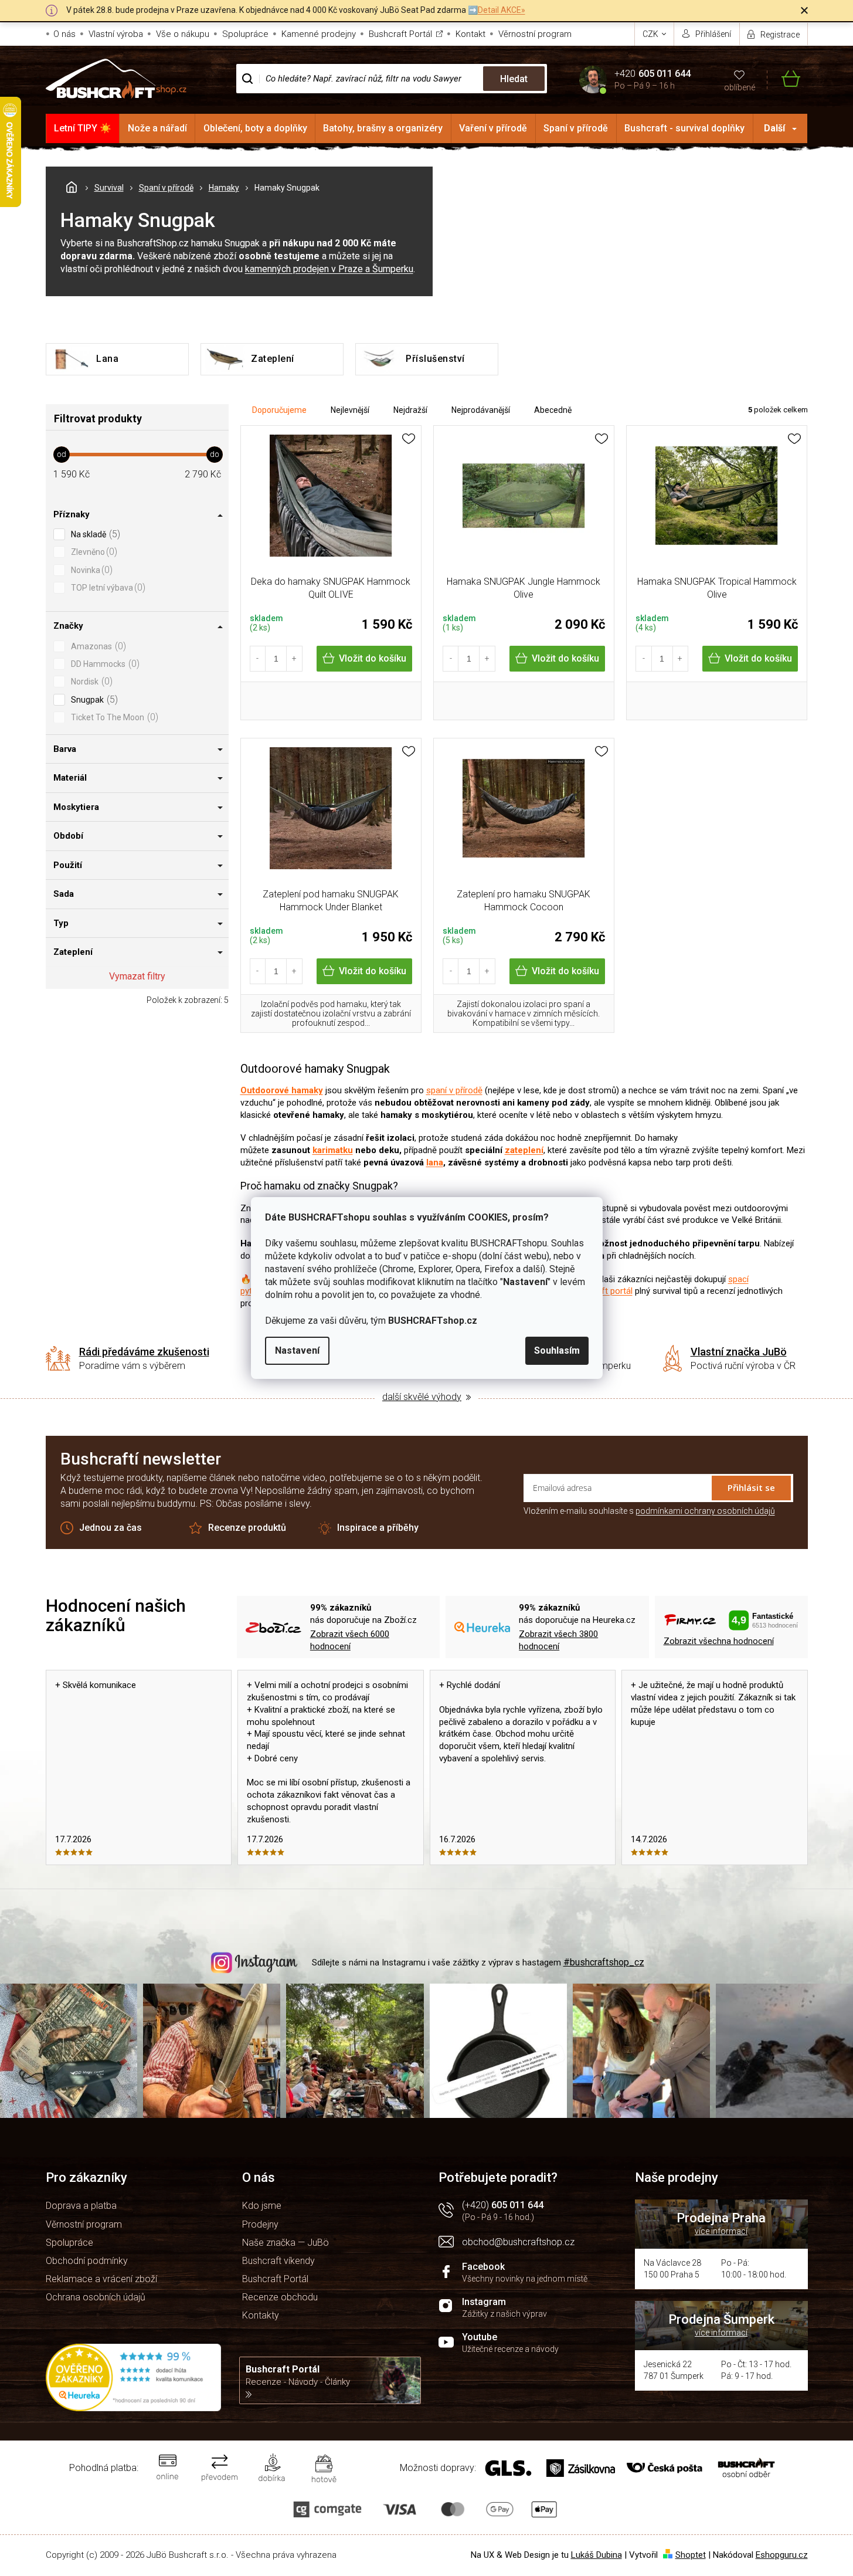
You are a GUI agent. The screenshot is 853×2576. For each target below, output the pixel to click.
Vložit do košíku (373, 658)
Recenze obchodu (280, 2297)
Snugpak (93, 699)
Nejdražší (410, 410)
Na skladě (94, 534)
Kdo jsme (262, 2206)
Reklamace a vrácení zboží (101, 2279)
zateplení (524, 1150)
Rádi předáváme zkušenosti (144, 1352)
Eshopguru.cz (782, 2555)
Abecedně (553, 410)
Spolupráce (245, 34)
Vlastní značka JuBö (739, 1352)
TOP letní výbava (107, 587)
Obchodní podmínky (87, 2261)
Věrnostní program (535, 34)
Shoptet (691, 2555)
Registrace (780, 35)
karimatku (333, 1150)
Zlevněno (93, 552)
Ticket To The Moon (113, 717)
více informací (721, 2231)
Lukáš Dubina (597, 2555)
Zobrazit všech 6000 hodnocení (350, 1640)
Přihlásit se (751, 1487)
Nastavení (297, 1350)
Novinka (90, 570)
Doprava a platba (81, 2206)
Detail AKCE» (502, 10)
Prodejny (260, 2224)
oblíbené (740, 87)
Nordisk (90, 681)
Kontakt (470, 34)
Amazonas (97, 646)
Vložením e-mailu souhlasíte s (649, 1511)
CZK (651, 34)
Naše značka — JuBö (286, 2243)
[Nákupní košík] (784, 79)
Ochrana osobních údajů (96, 2297)
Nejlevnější (350, 410)
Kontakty (261, 2315)
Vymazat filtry (137, 976)
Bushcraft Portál (400, 34)
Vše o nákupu (183, 34)
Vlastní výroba (116, 34)
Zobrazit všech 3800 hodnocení (558, 1640)
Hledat (514, 79)
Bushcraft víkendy (278, 2261)
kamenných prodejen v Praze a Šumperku (329, 269)
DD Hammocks (104, 664)
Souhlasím (557, 1350)
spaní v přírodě (454, 1090)
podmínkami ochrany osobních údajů (705, 1511)
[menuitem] (83, 128)
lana (435, 1162)
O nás (64, 34)
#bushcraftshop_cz (604, 1962)
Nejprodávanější (481, 410)
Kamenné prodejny (319, 34)
